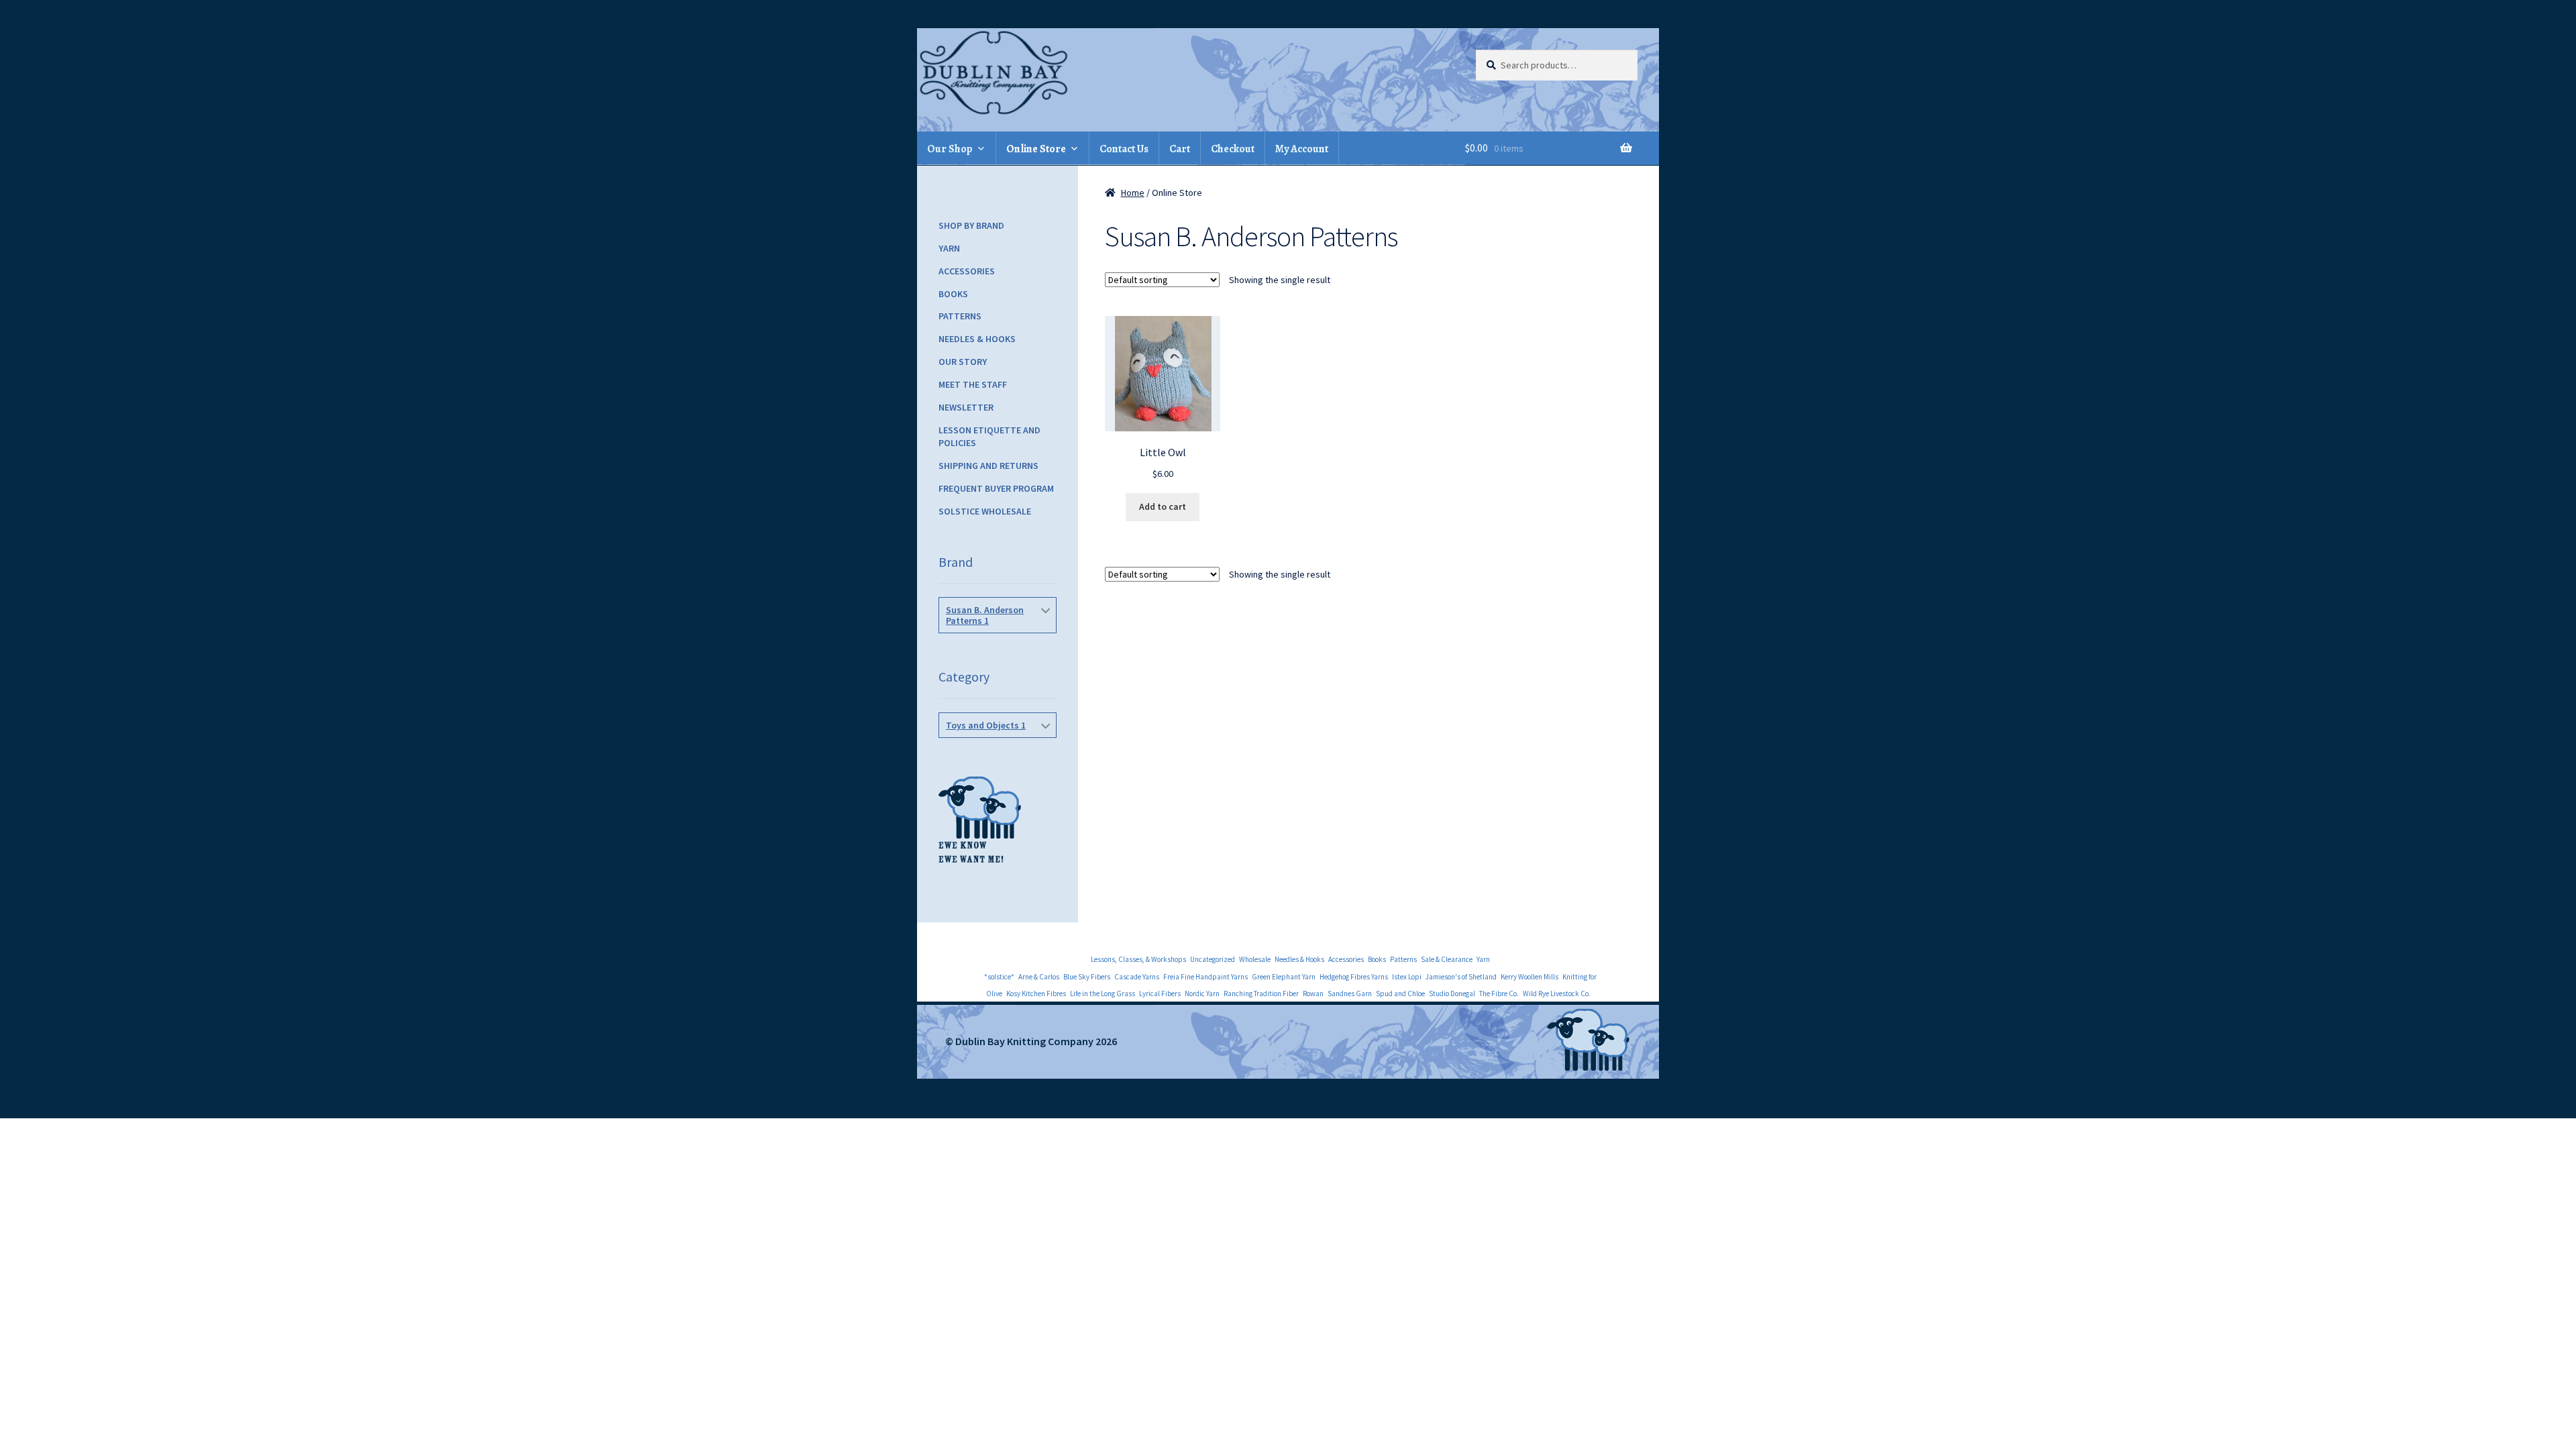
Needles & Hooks (977, 339)
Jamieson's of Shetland (1461, 977)
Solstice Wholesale (985, 511)
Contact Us (1124, 149)
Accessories (967, 271)
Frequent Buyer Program (996, 488)
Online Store (1036, 149)
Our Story (963, 362)
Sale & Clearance (1447, 959)
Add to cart (1163, 506)
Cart (1180, 149)
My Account (1302, 149)
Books (953, 294)
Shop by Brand (971, 225)
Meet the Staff (973, 384)
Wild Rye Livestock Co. (1557, 994)
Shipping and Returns (988, 466)
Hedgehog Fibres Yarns (1354, 977)
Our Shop (950, 149)
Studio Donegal (1452, 994)
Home (1133, 193)
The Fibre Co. (1499, 994)
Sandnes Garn (1350, 994)
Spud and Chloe (1400, 994)
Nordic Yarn (1202, 994)
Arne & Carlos (1039, 977)
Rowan (1313, 994)
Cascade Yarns (1137, 977)
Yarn (949, 248)
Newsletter (966, 407)
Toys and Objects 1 (986, 725)
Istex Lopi (1407, 977)
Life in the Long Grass (1103, 994)
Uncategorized (1213, 959)
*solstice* (999, 977)
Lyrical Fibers (1160, 994)
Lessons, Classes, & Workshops (1138, 959)
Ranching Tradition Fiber (1261, 994)
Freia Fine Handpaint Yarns (1205, 977)
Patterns (960, 316)
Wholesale (1255, 959)
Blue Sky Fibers (1087, 977)
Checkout (1233, 149)
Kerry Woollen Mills (1529, 977)
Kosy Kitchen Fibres (1036, 994)
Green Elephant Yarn (1284, 977)
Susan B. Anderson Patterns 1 (985, 615)
